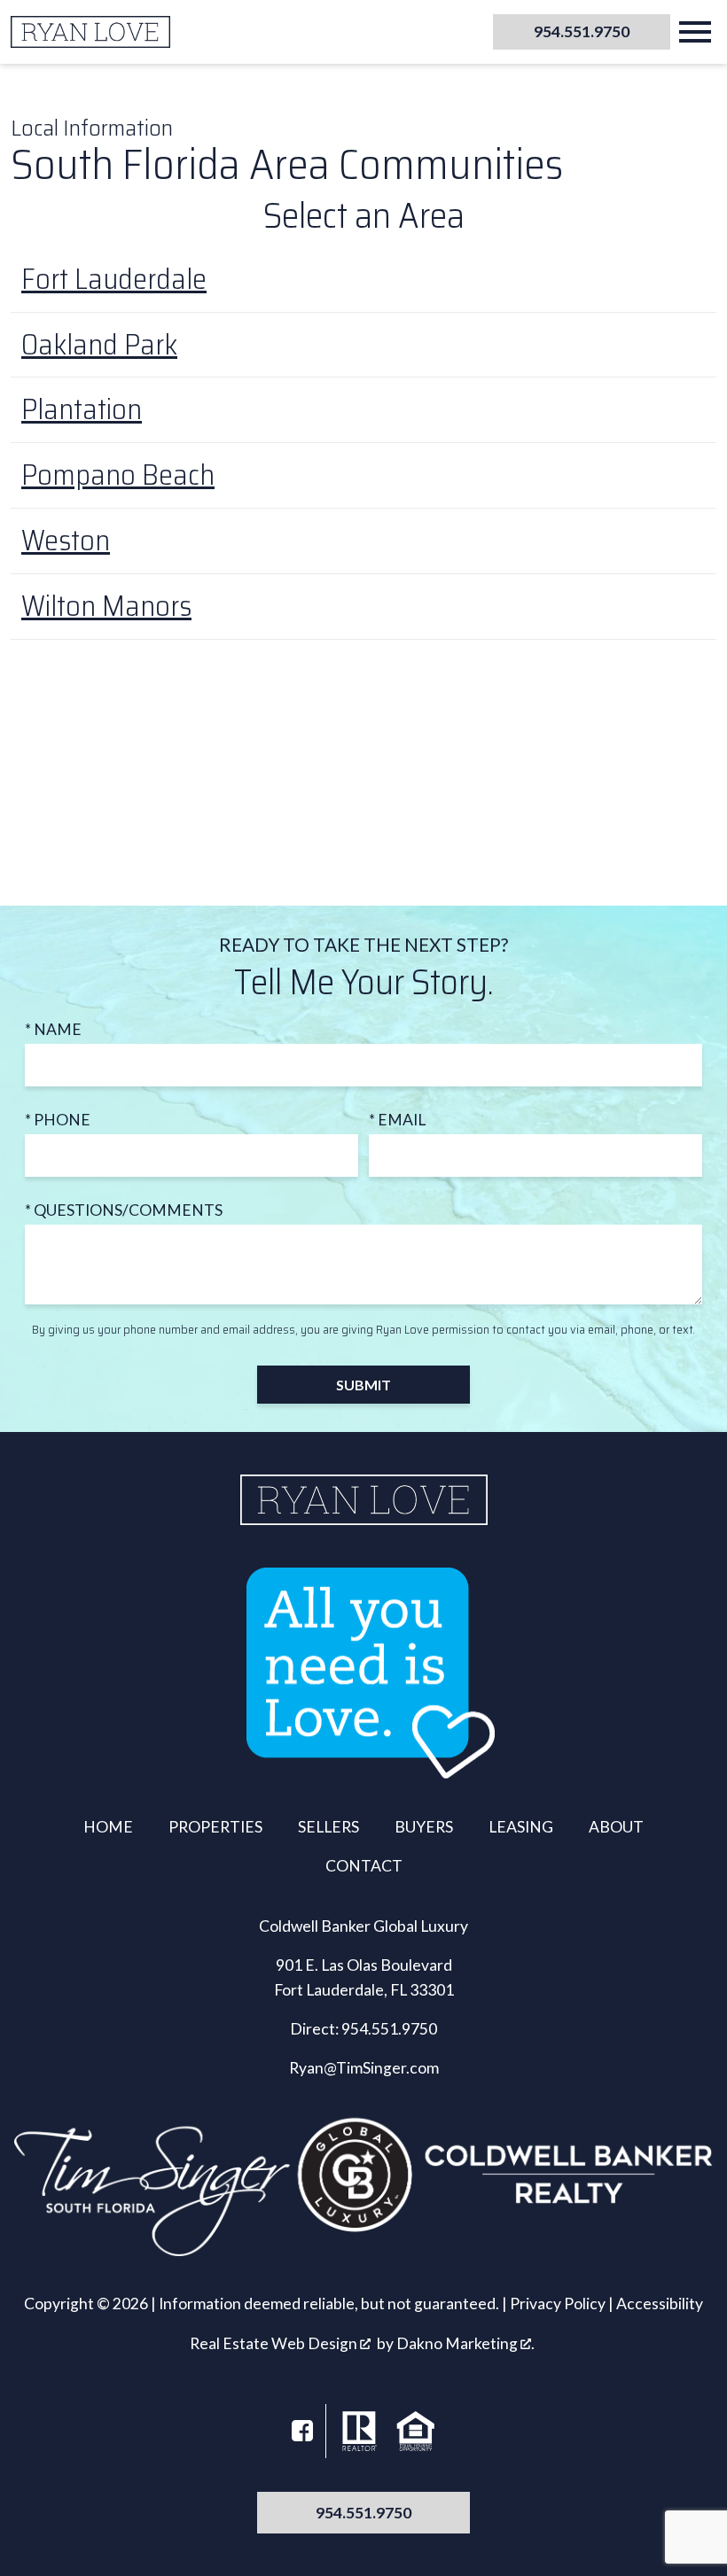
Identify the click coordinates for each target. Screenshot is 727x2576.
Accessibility (660, 2304)
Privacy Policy (558, 2304)
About (616, 1827)
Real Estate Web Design (275, 2343)
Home (108, 1827)
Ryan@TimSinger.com (364, 2068)
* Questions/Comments (124, 1210)
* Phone (58, 1120)
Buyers (424, 1827)
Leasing (521, 1827)
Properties (215, 1827)
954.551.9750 (389, 2029)
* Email (397, 1120)
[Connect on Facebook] (302, 2431)
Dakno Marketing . (465, 2343)
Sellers (328, 1827)
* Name (53, 1029)
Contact (364, 1866)
